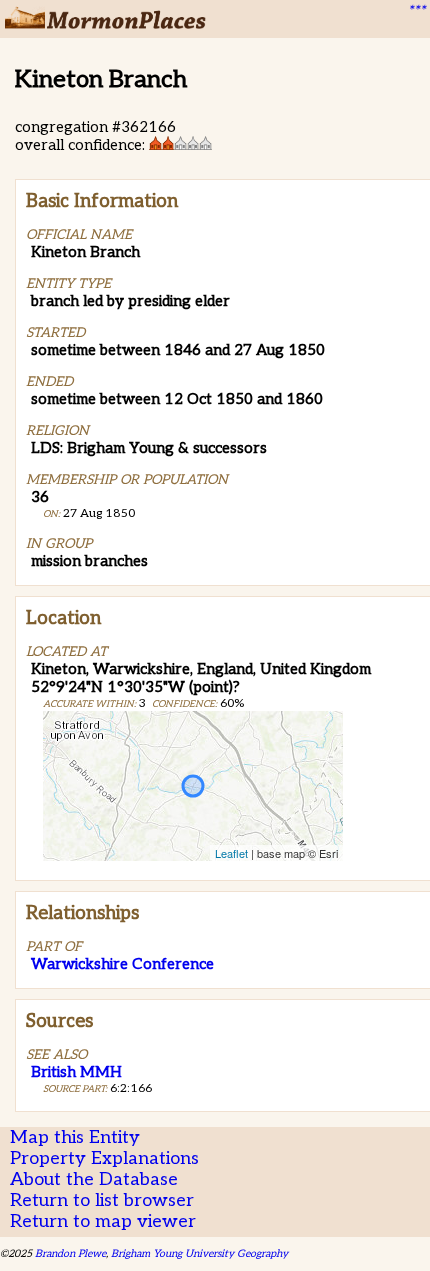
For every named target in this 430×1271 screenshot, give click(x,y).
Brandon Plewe (70, 1253)
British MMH (76, 1072)
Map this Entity (75, 1137)
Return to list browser (102, 1200)
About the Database (94, 1179)
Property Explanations (104, 1158)
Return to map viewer (103, 1221)
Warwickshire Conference (122, 964)
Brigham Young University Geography (199, 1253)
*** (416, 11)
